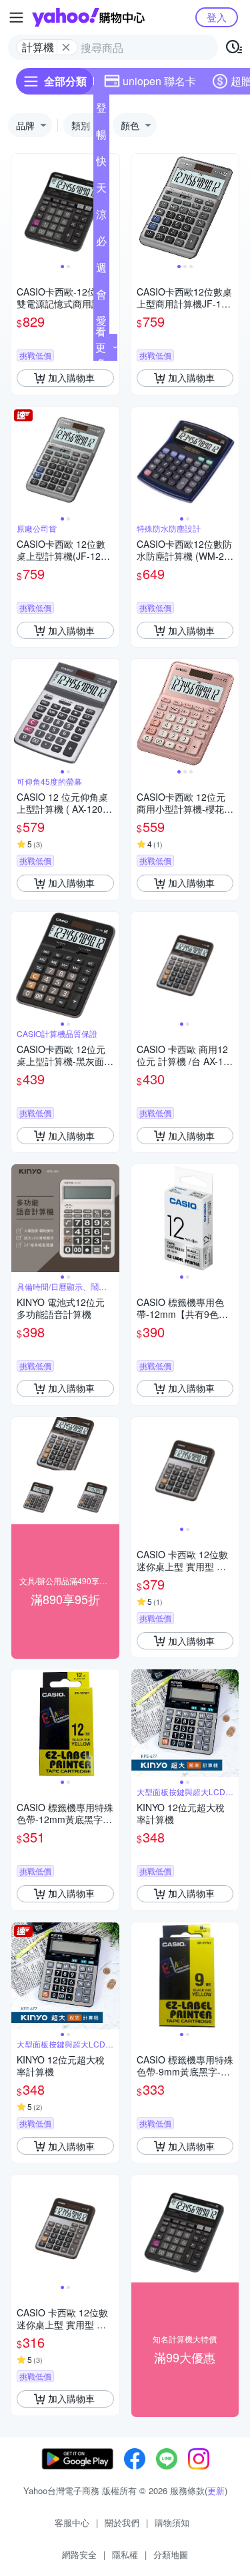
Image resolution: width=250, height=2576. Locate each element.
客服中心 (72, 2522)
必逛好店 (101, 244)
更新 (216, 2490)
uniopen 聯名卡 (159, 81)
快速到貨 (101, 164)
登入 (217, 17)
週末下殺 (101, 270)
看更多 (101, 347)
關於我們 (122, 2522)
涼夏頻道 (101, 217)
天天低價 (101, 190)
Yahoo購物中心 (88, 17)
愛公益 (101, 323)
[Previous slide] (20, 208)
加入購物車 (71, 377)
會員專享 (101, 297)
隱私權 (125, 2554)
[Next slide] (111, 208)
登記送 (101, 110)
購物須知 (172, 2522)
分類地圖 (171, 2554)
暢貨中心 (101, 137)
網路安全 (79, 2554)
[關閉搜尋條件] (66, 47)
